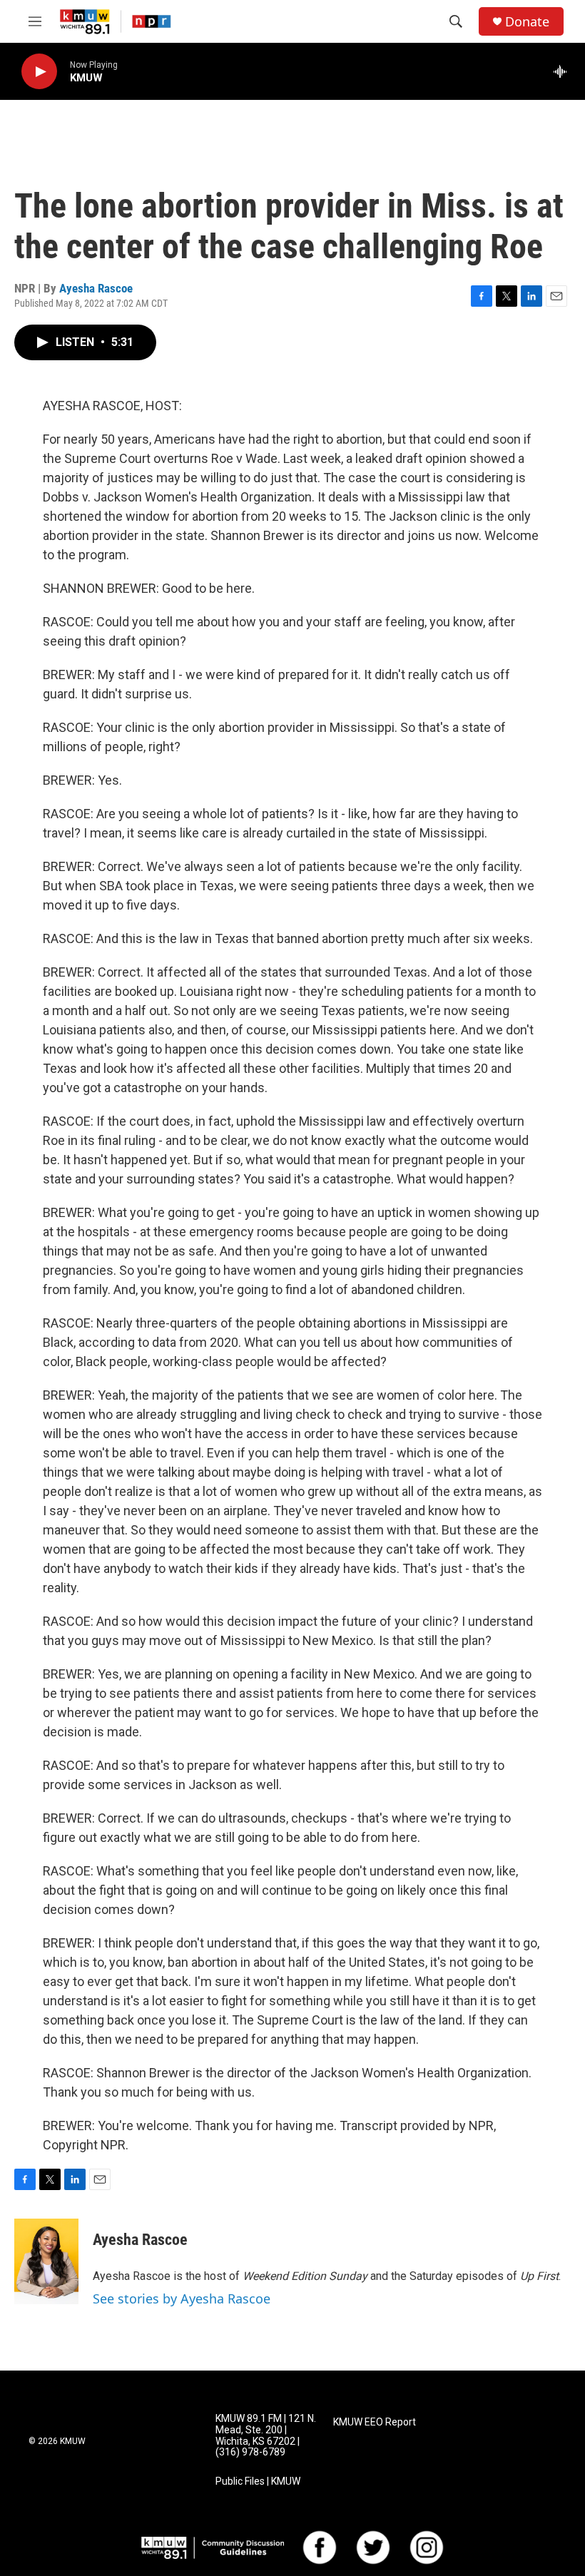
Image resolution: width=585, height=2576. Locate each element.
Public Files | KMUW (258, 2481)
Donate (527, 22)
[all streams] (564, 71)
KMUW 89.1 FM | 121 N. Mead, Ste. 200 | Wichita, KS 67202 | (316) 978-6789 (266, 2436)
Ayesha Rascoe (96, 288)
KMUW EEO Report (375, 2422)
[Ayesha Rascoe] (46, 2261)
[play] (39, 72)
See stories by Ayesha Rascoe (182, 2298)
